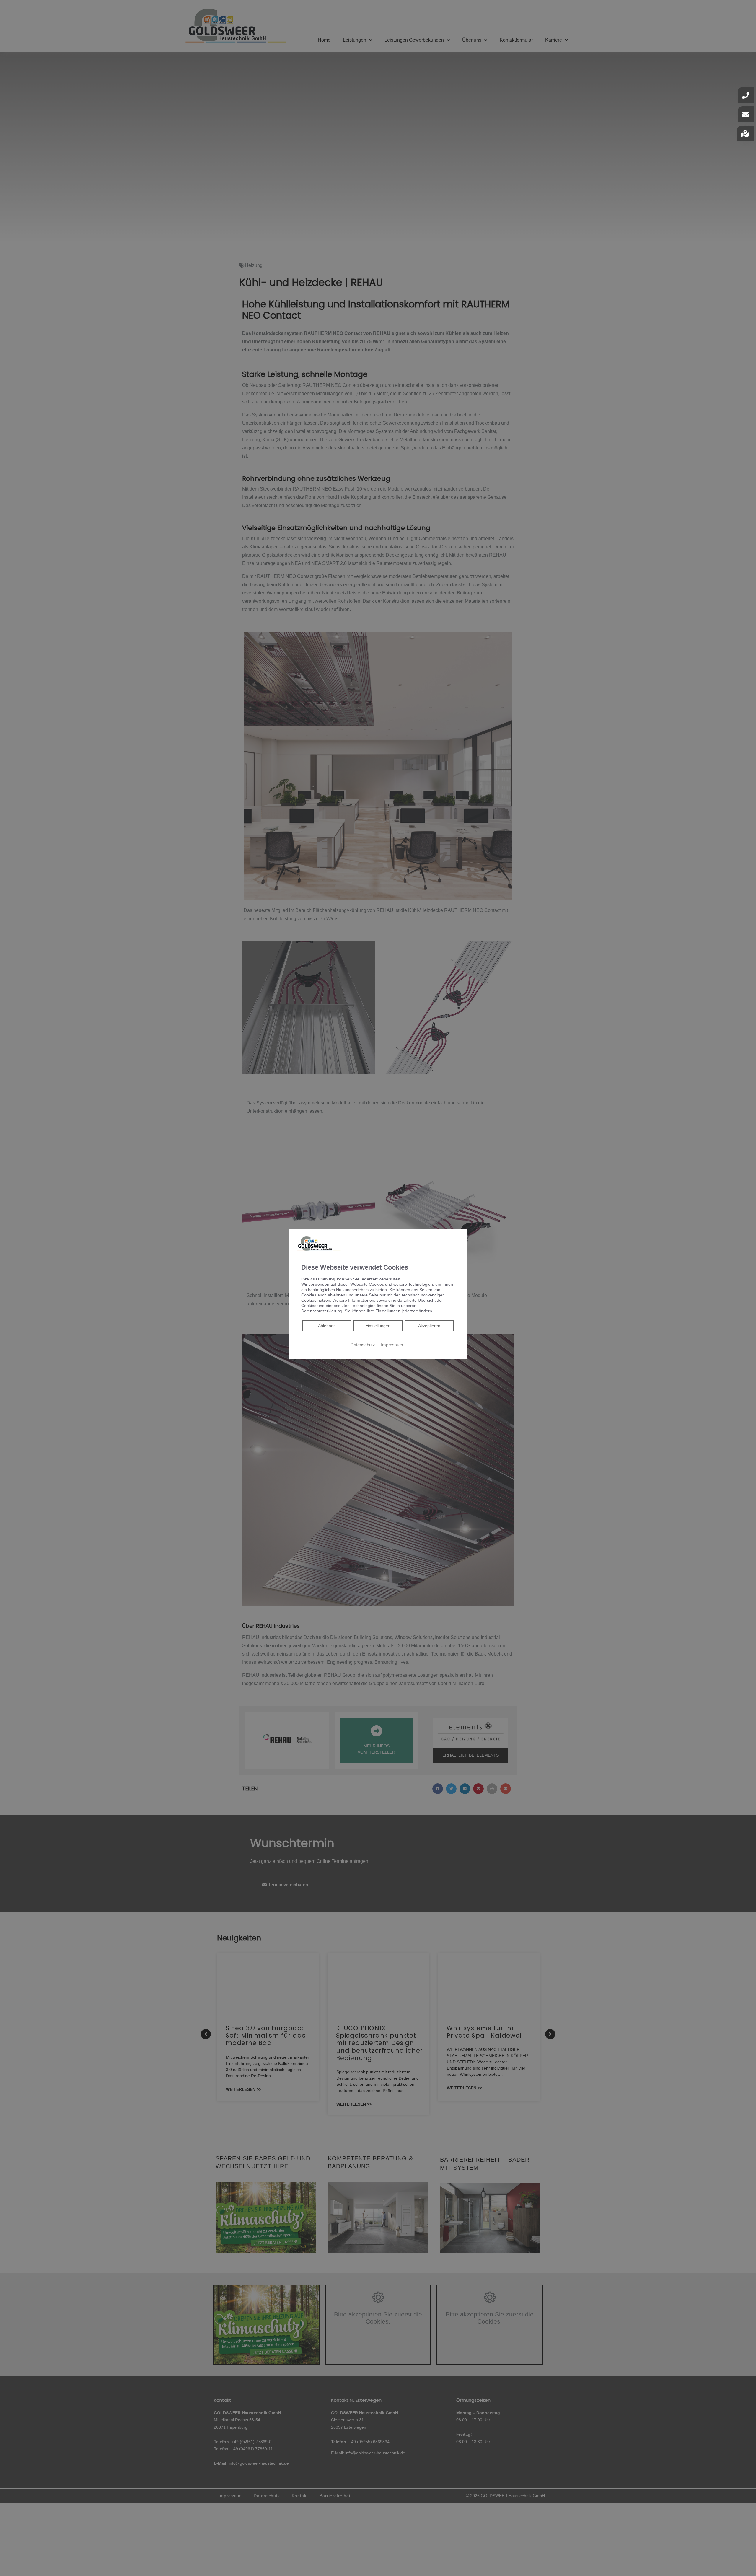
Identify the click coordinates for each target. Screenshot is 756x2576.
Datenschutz (363, 1345)
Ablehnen (327, 1325)
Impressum (392, 1345)
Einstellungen (378, 1325)
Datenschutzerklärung (322, 1311)
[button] (745, 133)
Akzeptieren (429, 1325)
